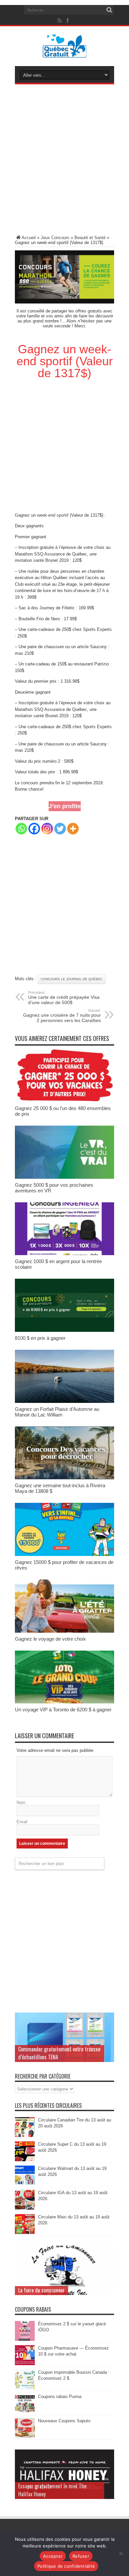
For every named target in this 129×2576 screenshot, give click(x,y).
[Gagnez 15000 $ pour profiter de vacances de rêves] (64, 1554)
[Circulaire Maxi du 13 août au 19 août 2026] (25, 2233)
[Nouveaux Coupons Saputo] (25, 2436)
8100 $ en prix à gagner (40, 1338)
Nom (21, 1803)
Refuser (81, 2556)
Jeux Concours (55, 238)
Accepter (53, 2556)
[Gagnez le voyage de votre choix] (64, 1631)
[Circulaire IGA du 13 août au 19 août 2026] (25, 2208)
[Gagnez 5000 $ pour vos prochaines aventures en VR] (64, 1177)
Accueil (29, 238)
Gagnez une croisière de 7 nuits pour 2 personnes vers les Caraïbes (62, 1016)
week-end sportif (53, 515)
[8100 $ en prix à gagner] (64, 1330)
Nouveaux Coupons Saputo (64, 2421)
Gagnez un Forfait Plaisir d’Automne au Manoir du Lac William (57, 1412)
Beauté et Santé (90, 238)
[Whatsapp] (21, 829)
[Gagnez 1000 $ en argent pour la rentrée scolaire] (64, 1254)
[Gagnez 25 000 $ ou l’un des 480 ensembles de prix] (64, 1101)
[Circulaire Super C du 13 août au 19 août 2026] (25, 2160)
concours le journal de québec (72, 979)
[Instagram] (47, 829)
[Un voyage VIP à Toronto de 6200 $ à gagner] (64, 1702)
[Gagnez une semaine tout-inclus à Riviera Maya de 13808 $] (64, 1478)
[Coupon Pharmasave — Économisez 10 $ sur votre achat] (25, 2364)
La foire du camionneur (42, 2290)
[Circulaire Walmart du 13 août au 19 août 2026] (25, 2184)
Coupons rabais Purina (60, 2397)
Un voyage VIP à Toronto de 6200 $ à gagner (63, 1710)
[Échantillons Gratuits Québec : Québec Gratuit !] (65, 53)
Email (22, 1822)
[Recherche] (109, 10)
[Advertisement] (64, 161)
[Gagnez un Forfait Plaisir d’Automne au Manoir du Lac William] (64, 1401)
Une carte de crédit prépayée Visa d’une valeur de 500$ (64, 998)
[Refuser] (121, 2553)
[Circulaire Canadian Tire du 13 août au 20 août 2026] (25, 2136)
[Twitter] (60, 829)
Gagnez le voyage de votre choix (50, 1639)
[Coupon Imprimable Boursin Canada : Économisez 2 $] (25, 2388)
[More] (73, 829)
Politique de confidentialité (66, 2566)
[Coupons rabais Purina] (25, 2412)
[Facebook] (34, 829)
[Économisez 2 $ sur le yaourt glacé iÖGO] (25, 2339)
